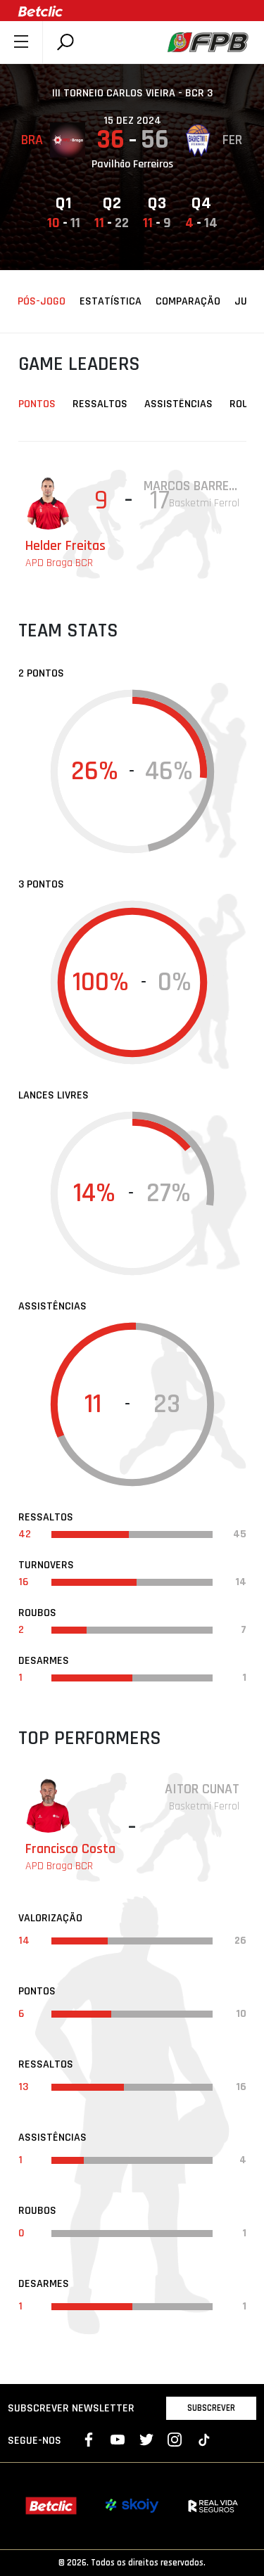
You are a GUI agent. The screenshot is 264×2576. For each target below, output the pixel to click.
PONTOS (37, 404)
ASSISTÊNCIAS (178, 404)
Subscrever (211, 2408)
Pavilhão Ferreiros (132, 164)
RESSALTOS (100, 404)
